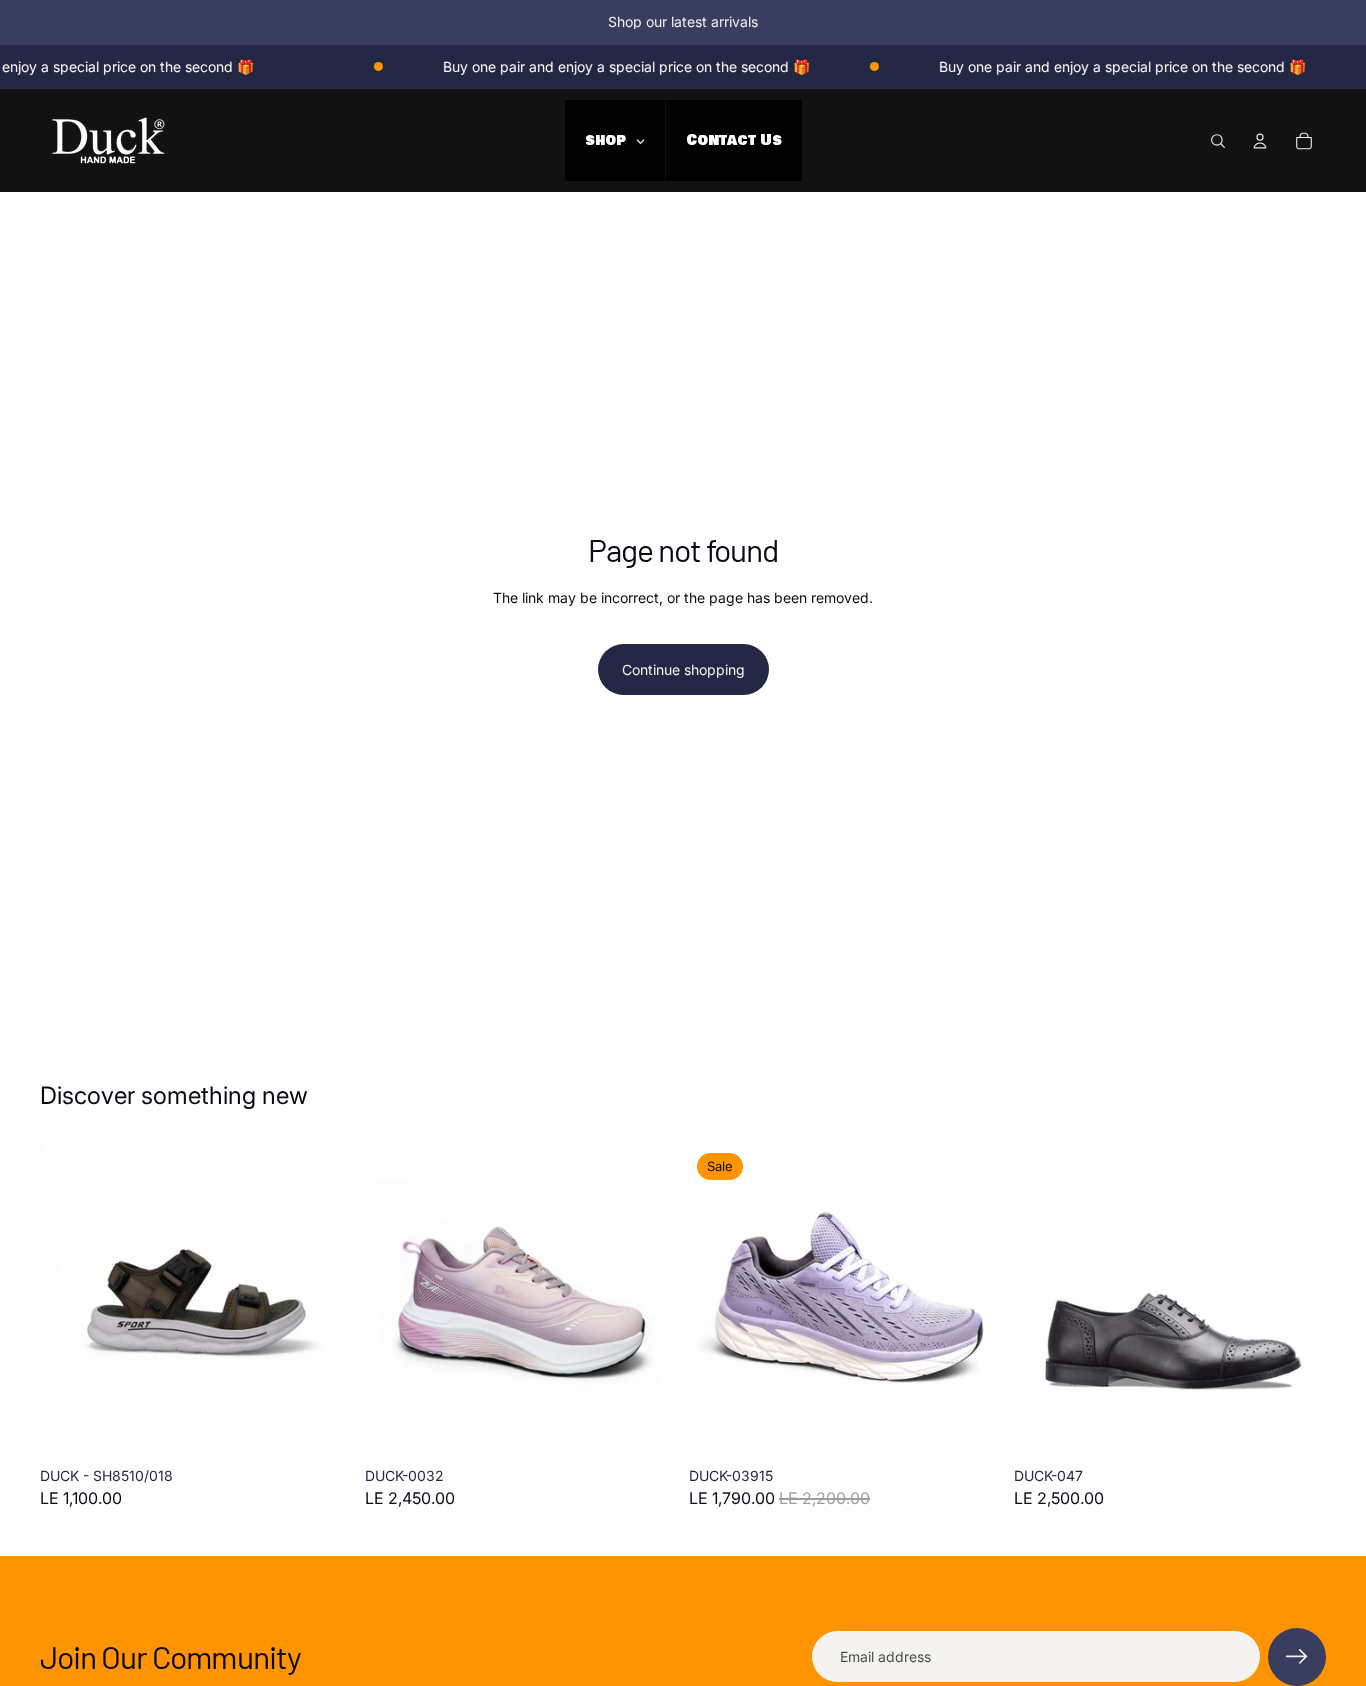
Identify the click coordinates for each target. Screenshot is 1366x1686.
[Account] (1260, 140)
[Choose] (322, 1428)
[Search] (1218, 140)
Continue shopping (683, 669)
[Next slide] (323, 1302)
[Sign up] (1297, 1657)
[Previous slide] (70, 1302)
